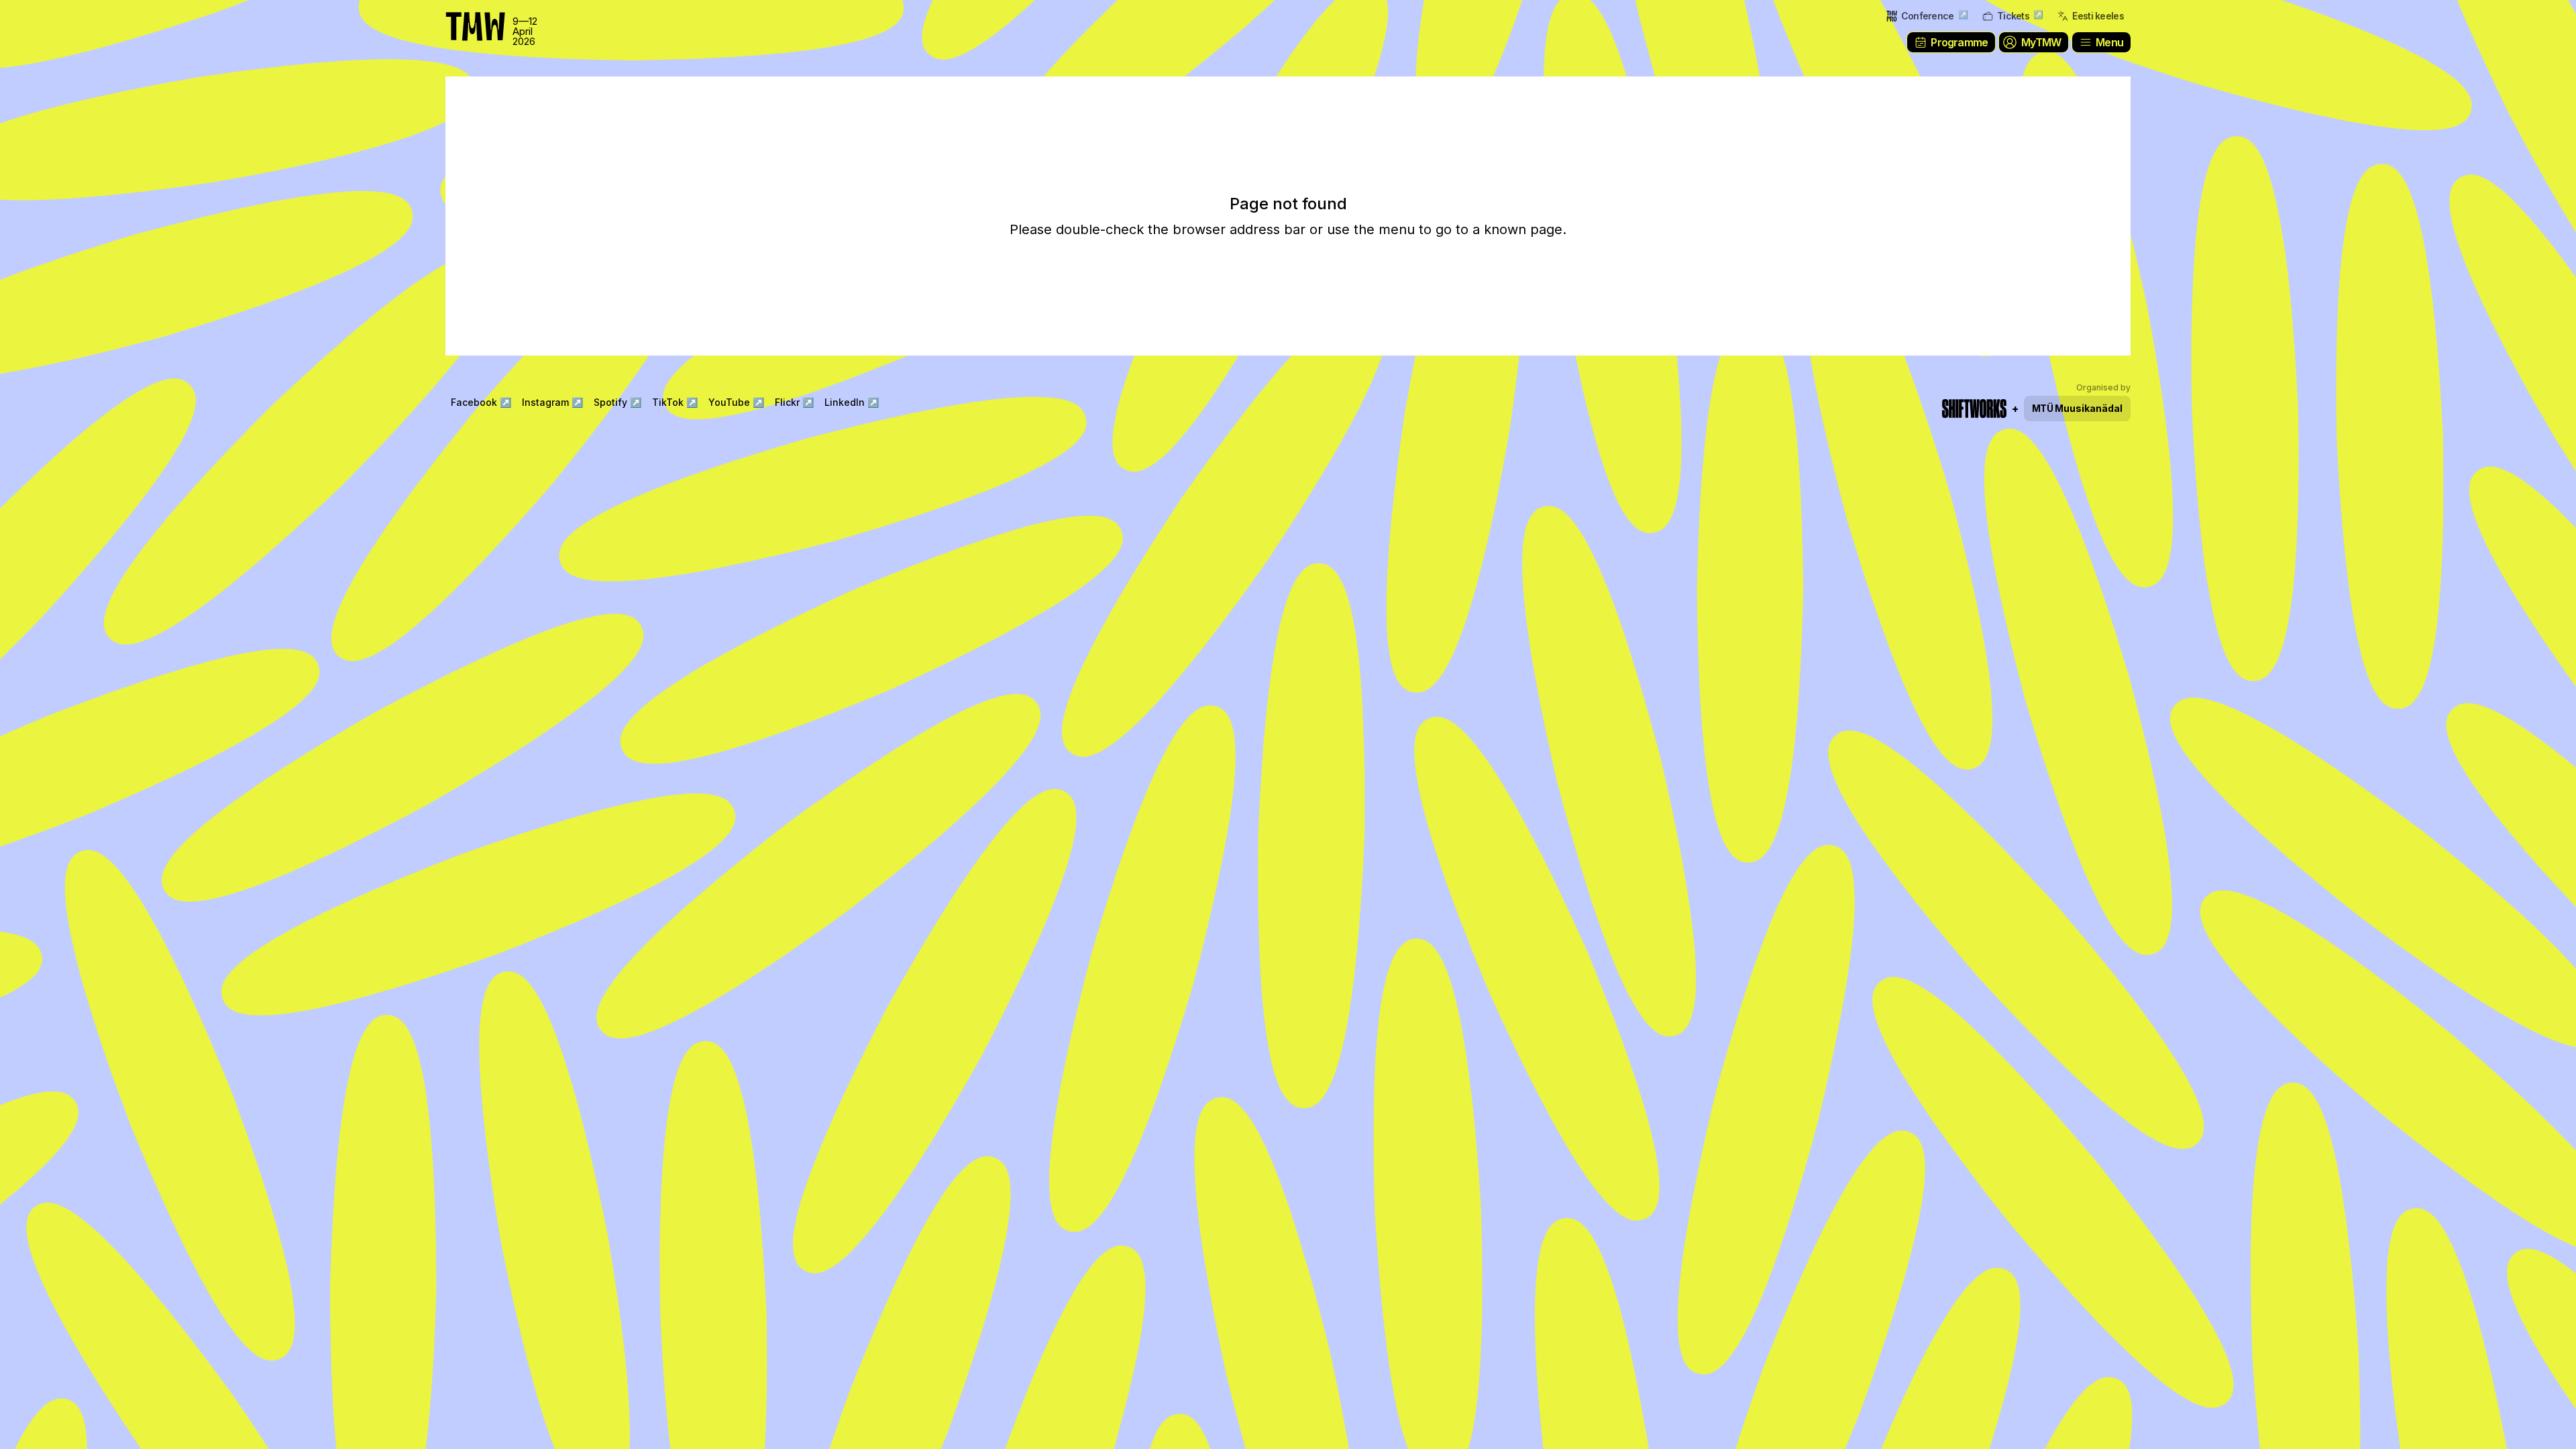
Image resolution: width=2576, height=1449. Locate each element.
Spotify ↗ (618, 402)
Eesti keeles (2098, 16)
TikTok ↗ (675, 402)
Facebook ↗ (481, 402)
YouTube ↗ (736, 402)
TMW (40, 17)
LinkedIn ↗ (852, 402)
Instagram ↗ (552, 402)
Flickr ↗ (794, 402)
